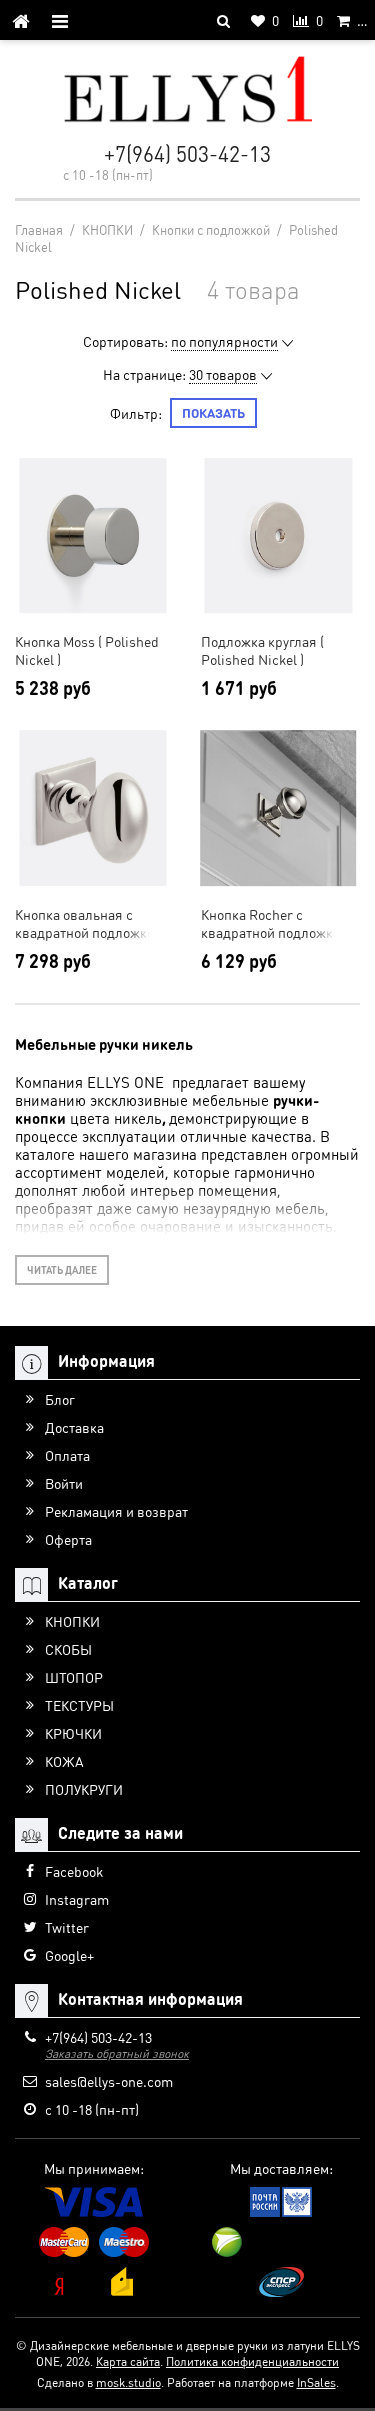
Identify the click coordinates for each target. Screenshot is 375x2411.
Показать (213, 412)
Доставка (74, 1427)
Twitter (67, 1927)
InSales (316, 2382)
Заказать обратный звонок (117, 2053)
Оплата (67, 1455)
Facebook (74, 1871)
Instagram (77, 1899)
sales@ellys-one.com (109, 2081)
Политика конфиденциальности (252, 2361)
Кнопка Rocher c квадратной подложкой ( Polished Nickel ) (278, 923)
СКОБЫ (68, 1649)
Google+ (69, 1955)
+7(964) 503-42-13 (187, 153)
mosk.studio (128, 2382)
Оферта (68, 1539)
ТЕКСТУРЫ (79, 1705)
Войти (64, 1483)
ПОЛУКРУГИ (84, 1789)
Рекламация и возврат (116, 1511)
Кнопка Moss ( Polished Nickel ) (87, 650)
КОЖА (64, 1761)
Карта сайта (128, 2361)
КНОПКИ (72, 1621)
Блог (60, 1399)
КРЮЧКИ (73, 1733)
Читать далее (62, 1270)
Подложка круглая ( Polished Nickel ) (262, 650)
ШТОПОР (74, 1677)
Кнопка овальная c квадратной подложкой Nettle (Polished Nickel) (88, 923)
